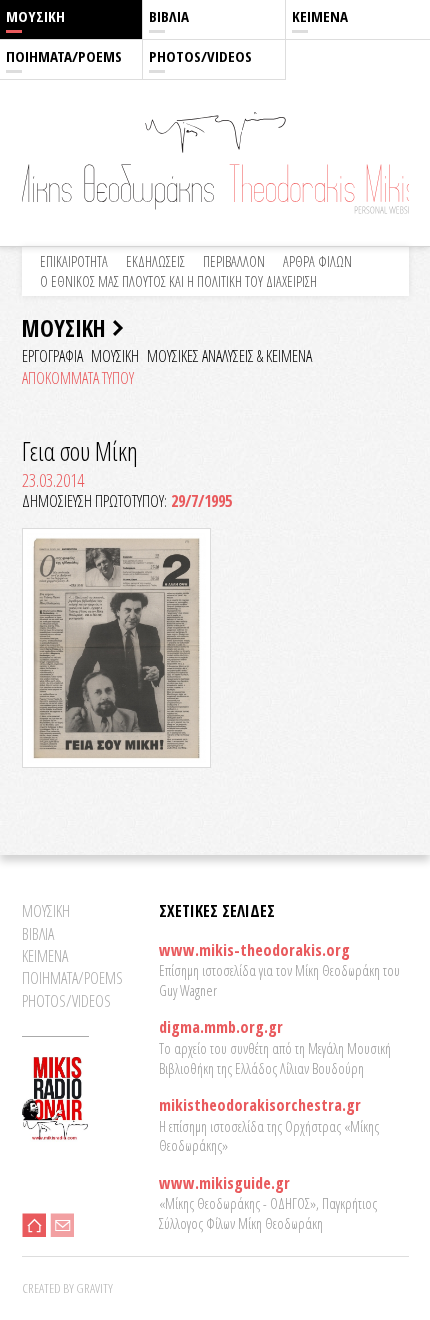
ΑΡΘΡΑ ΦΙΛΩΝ (317, 261)
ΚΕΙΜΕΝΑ (320, 16)
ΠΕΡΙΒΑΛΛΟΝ (234, 261)
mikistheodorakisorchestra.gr (260, 1105)
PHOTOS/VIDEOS (200, 56)
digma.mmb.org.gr (221, 1027)
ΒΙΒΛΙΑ (169, 16)
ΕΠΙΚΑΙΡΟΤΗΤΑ (74, 261)
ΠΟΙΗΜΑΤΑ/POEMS (64, 56)
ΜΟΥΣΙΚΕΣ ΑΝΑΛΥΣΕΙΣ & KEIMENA (229, 356)
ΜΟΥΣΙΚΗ (35, 16)
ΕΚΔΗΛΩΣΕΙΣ (155, 261)
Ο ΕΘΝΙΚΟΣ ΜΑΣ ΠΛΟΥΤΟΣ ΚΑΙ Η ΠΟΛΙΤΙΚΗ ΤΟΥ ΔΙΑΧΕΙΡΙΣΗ (178, 281)
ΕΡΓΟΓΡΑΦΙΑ (52, 356)
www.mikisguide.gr (224, 1183)
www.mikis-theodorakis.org (254, 950)
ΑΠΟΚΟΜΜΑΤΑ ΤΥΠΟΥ (78, 378)
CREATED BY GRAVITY (67, 1288)
